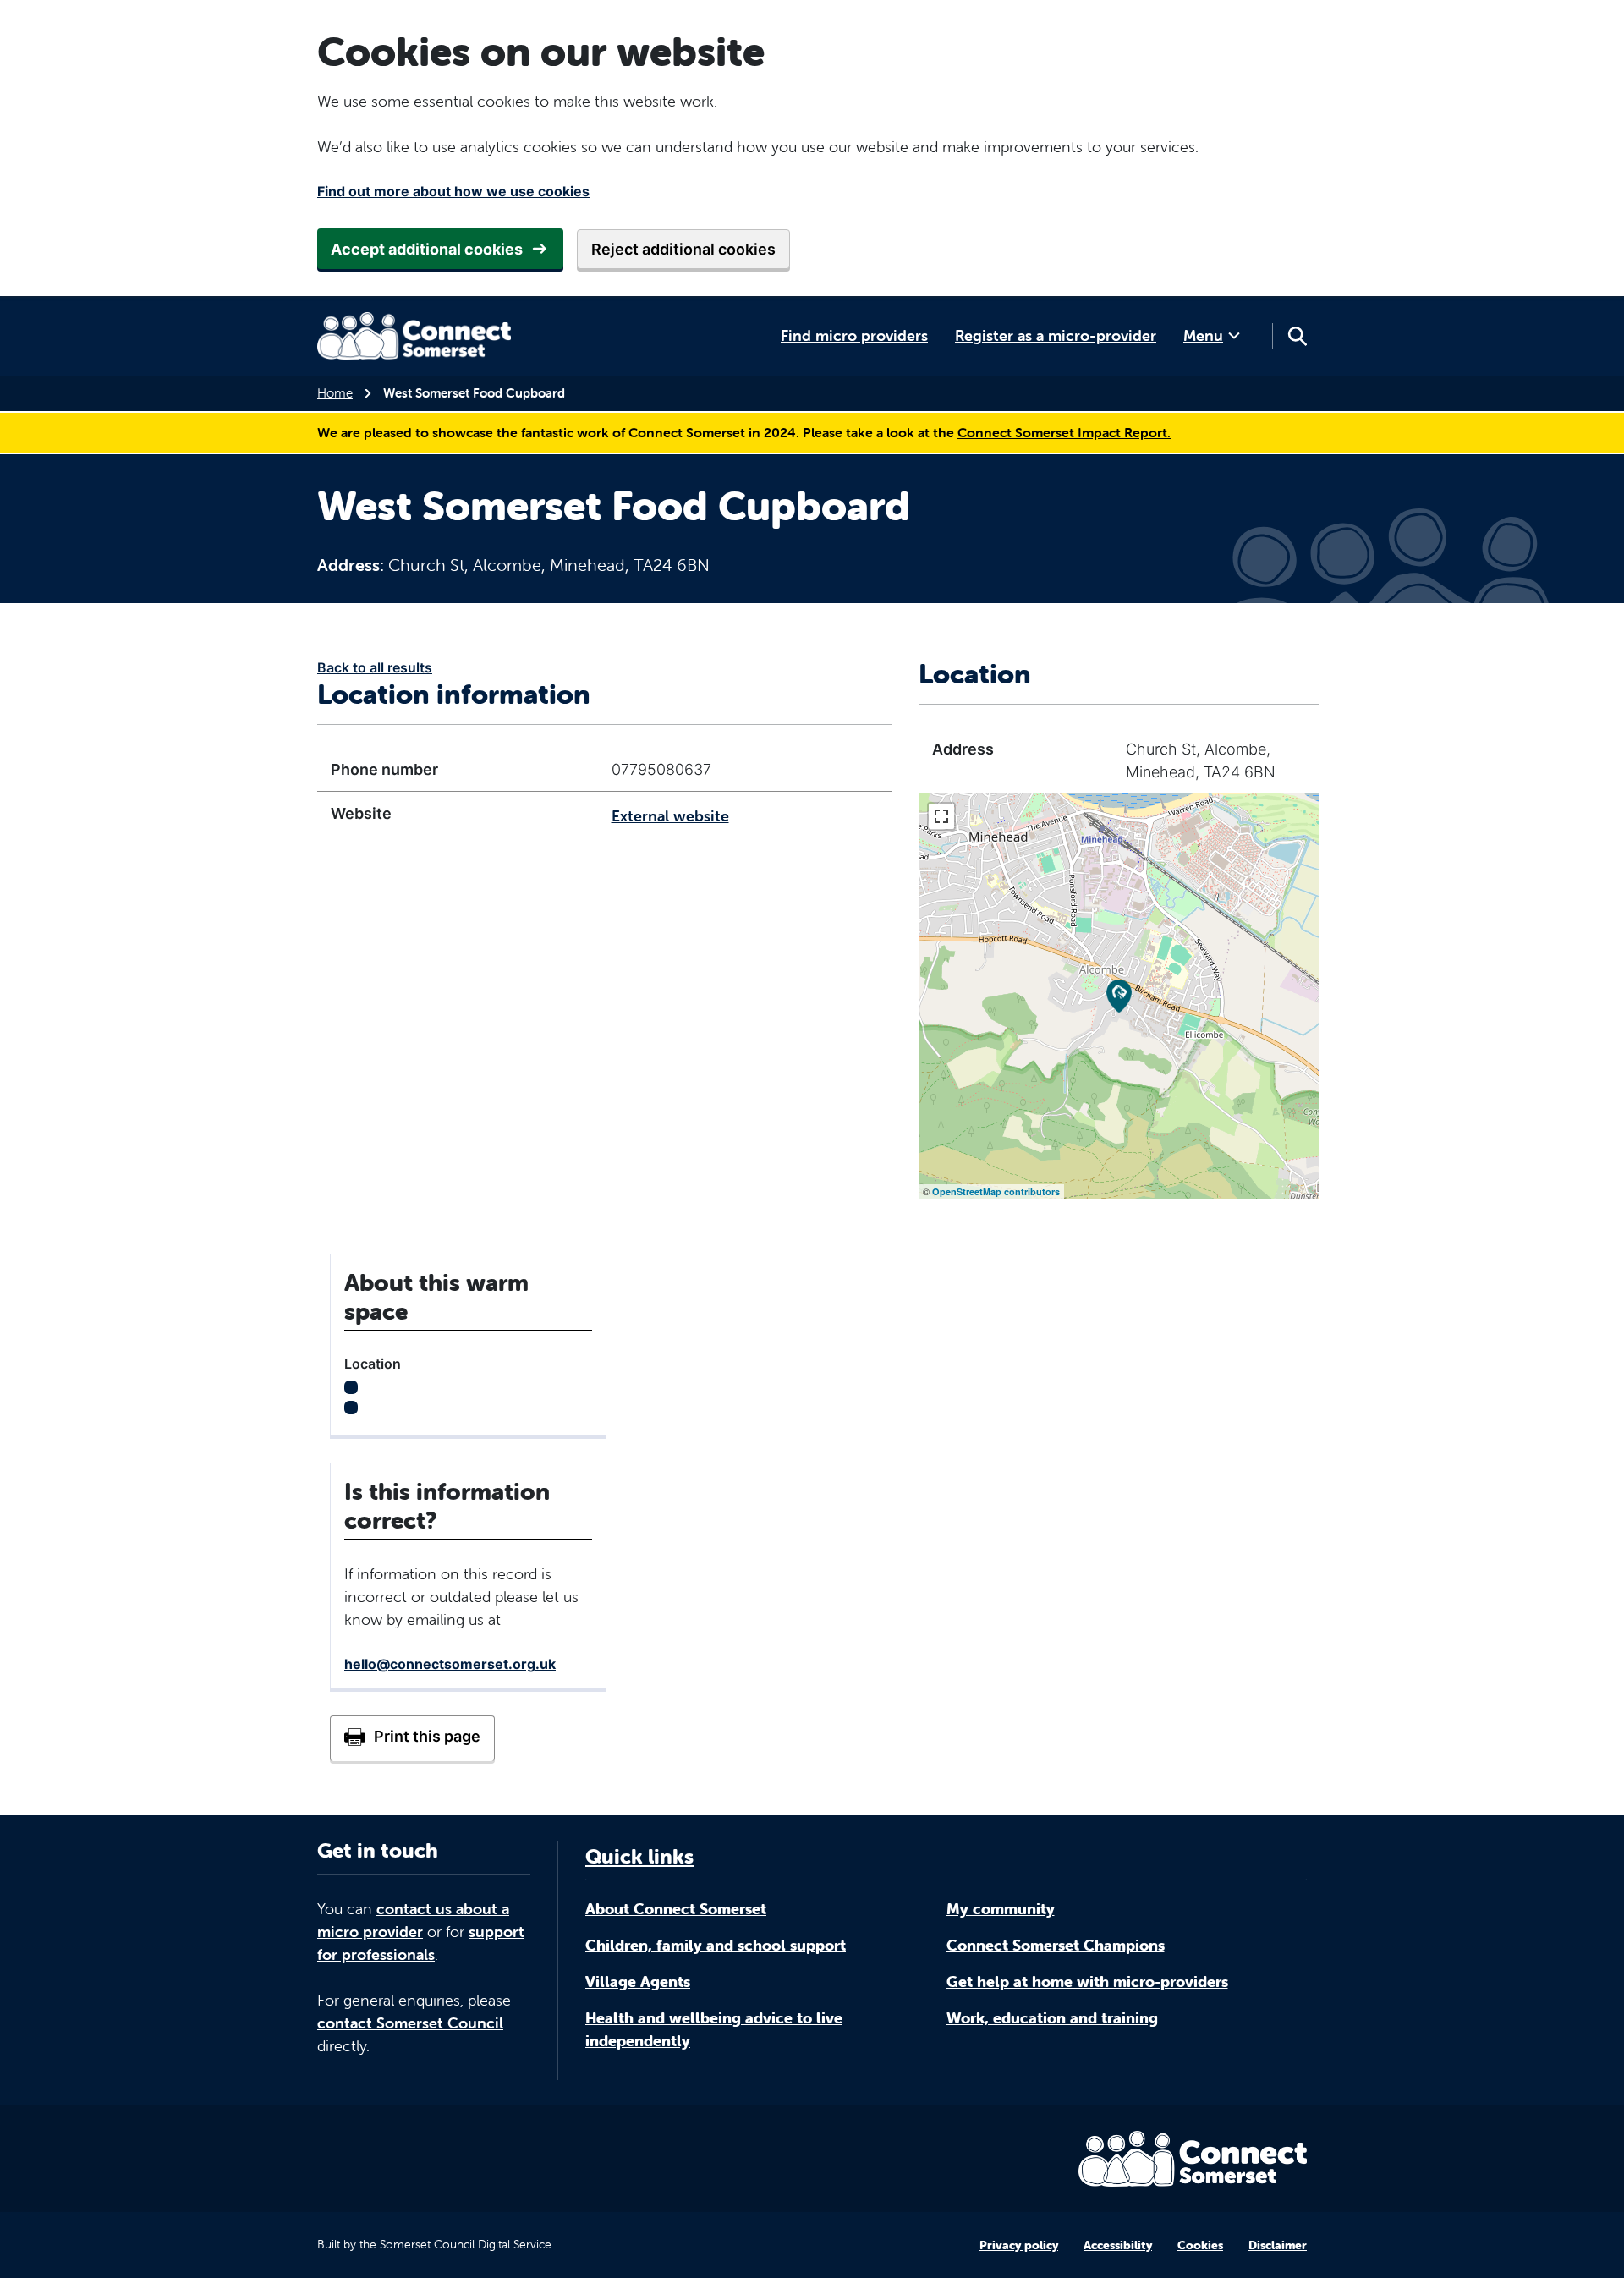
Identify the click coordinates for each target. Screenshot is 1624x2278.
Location (373, 1364)
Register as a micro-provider (1056, 335)
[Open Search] (1297, 336)
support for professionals (421, 1943)
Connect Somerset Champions (1056, 1945)
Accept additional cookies (427, 249)
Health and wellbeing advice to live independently (714, 2029)
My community (1001, 1909)
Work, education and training (1052, 2018)
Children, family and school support (716, 1945)
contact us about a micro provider (413, 1920)
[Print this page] (412, 1738)
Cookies (1200, 2245)
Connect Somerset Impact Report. (1064, 432)
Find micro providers (854, 335)
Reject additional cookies (683, 249)
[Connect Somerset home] (414, 336)
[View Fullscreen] (941, 816)
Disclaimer (1278, 2245)
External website (670, 816)
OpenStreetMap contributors (996, 1191)
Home (335, 393)
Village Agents (638, 1982)
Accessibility (1118, 2245)
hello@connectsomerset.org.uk (450, 1664)
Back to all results (375, 667)
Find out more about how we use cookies (453, 191)
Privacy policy (1019, 2245)
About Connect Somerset (676, 1909)
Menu (1203, 335)
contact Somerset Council (410, 2023)
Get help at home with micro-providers (1087, 1982)
